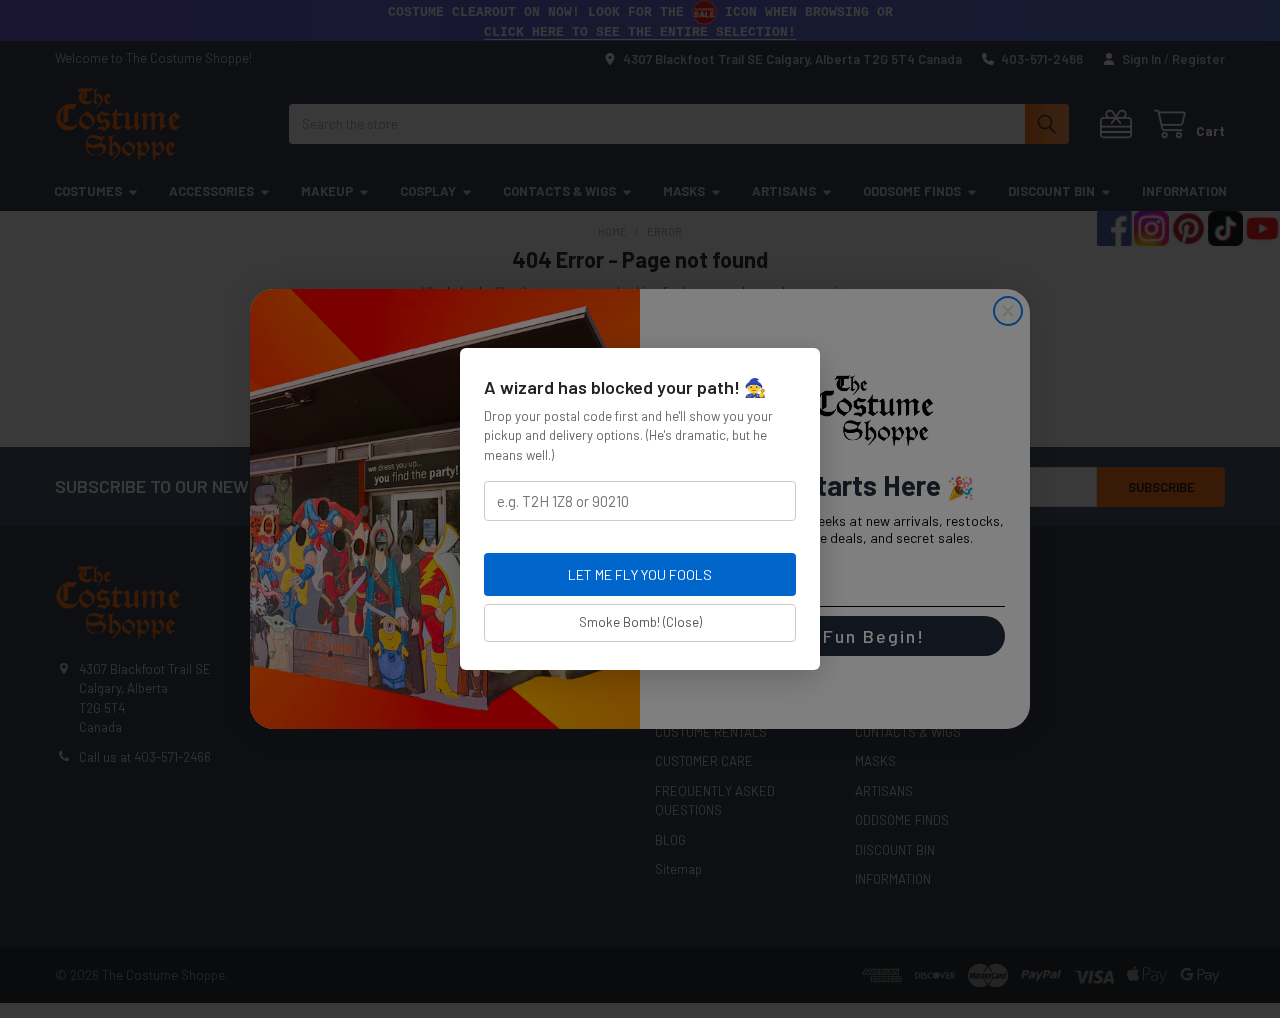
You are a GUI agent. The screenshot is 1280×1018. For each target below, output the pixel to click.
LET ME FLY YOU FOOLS (640, 574)
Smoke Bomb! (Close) (640, 622)
